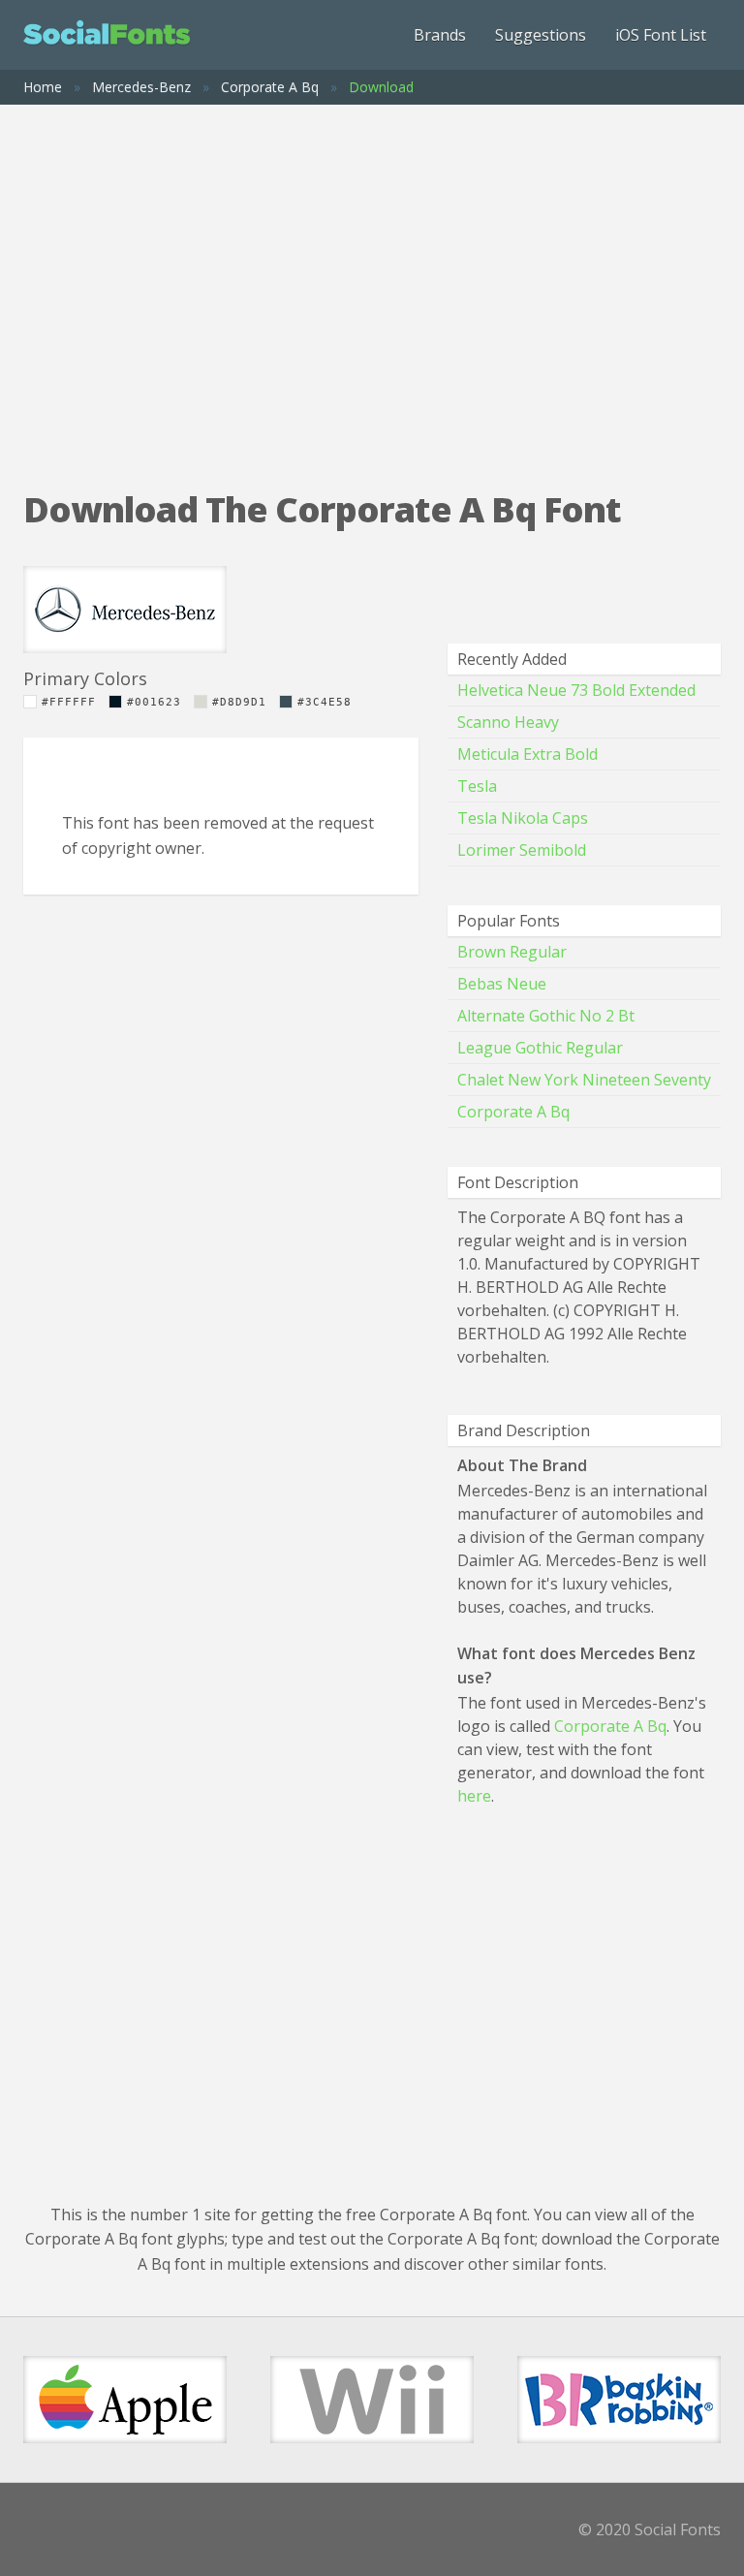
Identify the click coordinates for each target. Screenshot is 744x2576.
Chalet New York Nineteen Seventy (584, 1080)
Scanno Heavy (508, 722)
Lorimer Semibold (522, 850)
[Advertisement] (372, 279)
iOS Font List (661, 35)
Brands (440, 35)
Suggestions (541, 35)
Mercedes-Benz (141, 87)
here (474, 1796)
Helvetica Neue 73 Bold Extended (576, 690)
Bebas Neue (502, 984)
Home (43, 87)
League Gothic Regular (540, 1048)
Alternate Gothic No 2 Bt (546, 1016)
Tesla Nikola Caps (523, 818)
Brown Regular (512, 952)
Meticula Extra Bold (527, 754)
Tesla (477, 786)
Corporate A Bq (270, 87)
